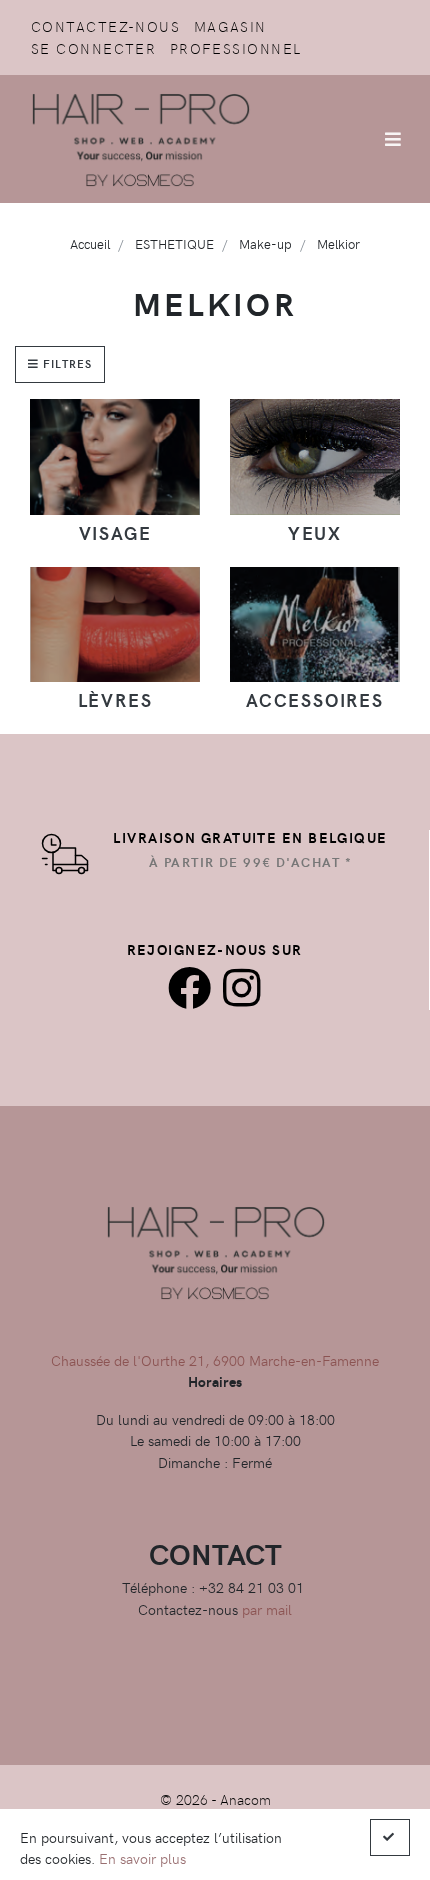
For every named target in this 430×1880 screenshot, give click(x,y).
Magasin (230, 26)
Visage (115, 532)
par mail (267, 1609)
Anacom (245, 1799)
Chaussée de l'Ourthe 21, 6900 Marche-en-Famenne (215, 1360)
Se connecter (93, 48)
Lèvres (115, 699)
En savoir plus (142, 1858)
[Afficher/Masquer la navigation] (393, 139)
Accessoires (315, 699)
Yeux (315, 532)
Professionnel (236, 48)
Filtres (65, 363)
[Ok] (390, 1838)
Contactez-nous (105, 26)
